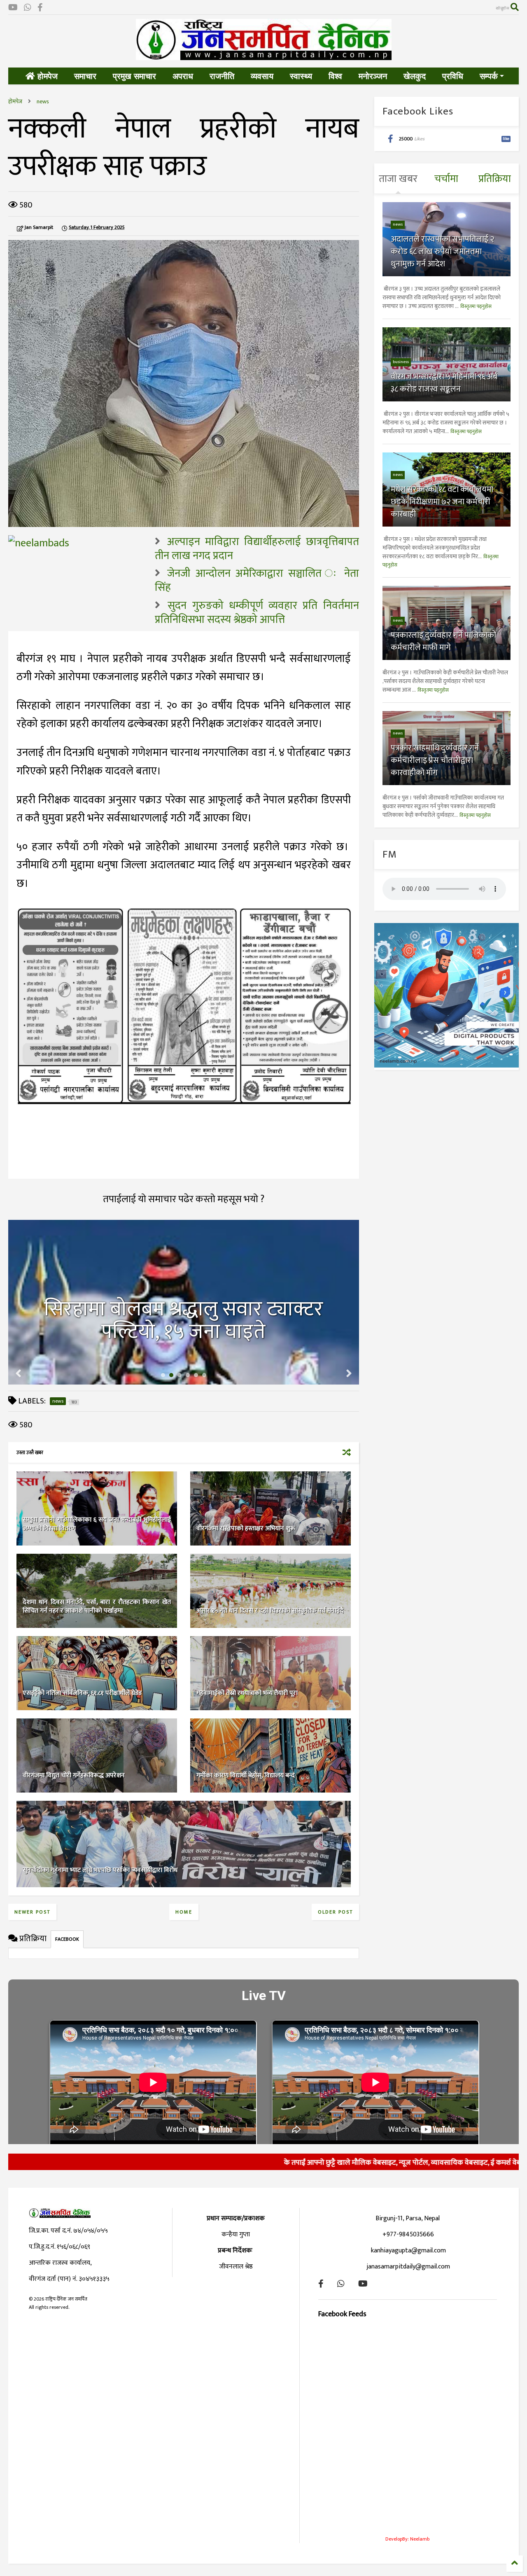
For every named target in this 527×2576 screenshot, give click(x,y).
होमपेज (46, 76)
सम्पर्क (489, 76)
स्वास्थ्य (301, 76)
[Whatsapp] (28, 8)
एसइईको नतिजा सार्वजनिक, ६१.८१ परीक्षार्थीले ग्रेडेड (82, 1693)
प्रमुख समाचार (134, 76)
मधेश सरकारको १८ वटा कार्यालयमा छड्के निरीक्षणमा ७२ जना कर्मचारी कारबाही (442, 502)
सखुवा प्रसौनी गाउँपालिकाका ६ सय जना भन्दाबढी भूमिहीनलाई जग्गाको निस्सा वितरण (97, 1524)
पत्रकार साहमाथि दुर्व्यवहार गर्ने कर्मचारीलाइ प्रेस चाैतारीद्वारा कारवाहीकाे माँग (435, 760)
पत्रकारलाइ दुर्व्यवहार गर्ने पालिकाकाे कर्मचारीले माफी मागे (443, 641)
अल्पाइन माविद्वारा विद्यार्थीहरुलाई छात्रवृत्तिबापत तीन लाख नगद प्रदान (257, 549)
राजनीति (222, 76)
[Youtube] (13, 8)
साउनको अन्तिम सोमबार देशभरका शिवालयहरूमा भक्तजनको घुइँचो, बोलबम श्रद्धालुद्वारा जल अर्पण (183, 1309)
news (43, 101)
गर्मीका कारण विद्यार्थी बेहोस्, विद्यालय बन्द (246, 1775)
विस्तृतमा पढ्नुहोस (476, 306)
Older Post (335, 1912)
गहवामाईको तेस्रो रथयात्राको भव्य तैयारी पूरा (247, 1693)
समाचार (85, 76)
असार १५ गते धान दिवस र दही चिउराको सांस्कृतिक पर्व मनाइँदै (270, 1611)
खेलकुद (415, 76)
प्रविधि (453, 76)
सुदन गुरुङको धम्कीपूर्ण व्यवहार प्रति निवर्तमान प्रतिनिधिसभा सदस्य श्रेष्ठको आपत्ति (257, 613)
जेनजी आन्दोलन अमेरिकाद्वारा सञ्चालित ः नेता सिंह (257, 581)
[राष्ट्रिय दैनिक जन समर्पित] (264, 57)
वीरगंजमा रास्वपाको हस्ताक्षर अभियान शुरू (246, 1528)
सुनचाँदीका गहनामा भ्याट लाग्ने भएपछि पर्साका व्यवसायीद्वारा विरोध (100, 1870)
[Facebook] (40, 8)
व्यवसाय (262, 76)
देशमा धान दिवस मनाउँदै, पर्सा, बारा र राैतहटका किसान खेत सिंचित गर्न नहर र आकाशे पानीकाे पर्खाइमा (97, 1606)
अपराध (183, 76)
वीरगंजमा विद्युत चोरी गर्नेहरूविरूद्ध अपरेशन (74, 1775)
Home (184, 1912)
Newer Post (32, 1912)
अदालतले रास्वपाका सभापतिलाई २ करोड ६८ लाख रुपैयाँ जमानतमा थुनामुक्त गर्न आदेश (442, 252)
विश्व (335, 76)
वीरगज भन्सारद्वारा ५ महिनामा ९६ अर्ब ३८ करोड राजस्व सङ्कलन (444, 383)
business (401, 362)
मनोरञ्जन (373, 76)
